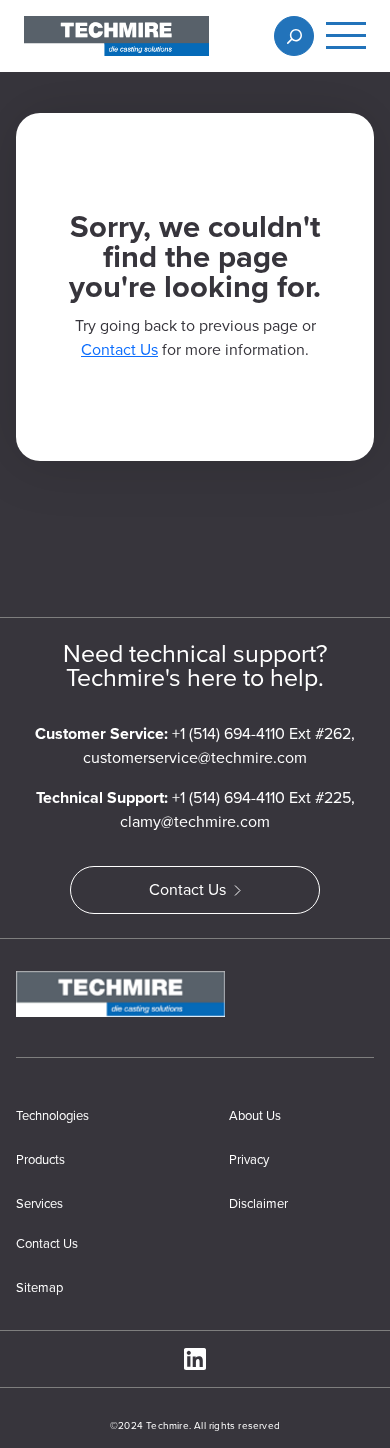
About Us (255, 1115)
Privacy (249, 1159)
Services (39, 1203)
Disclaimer (258, 1203)
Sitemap (39, 1287)
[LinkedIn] (195, 1359)
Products (40, 1159)
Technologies (52, 1115)
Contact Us (119, 349)
